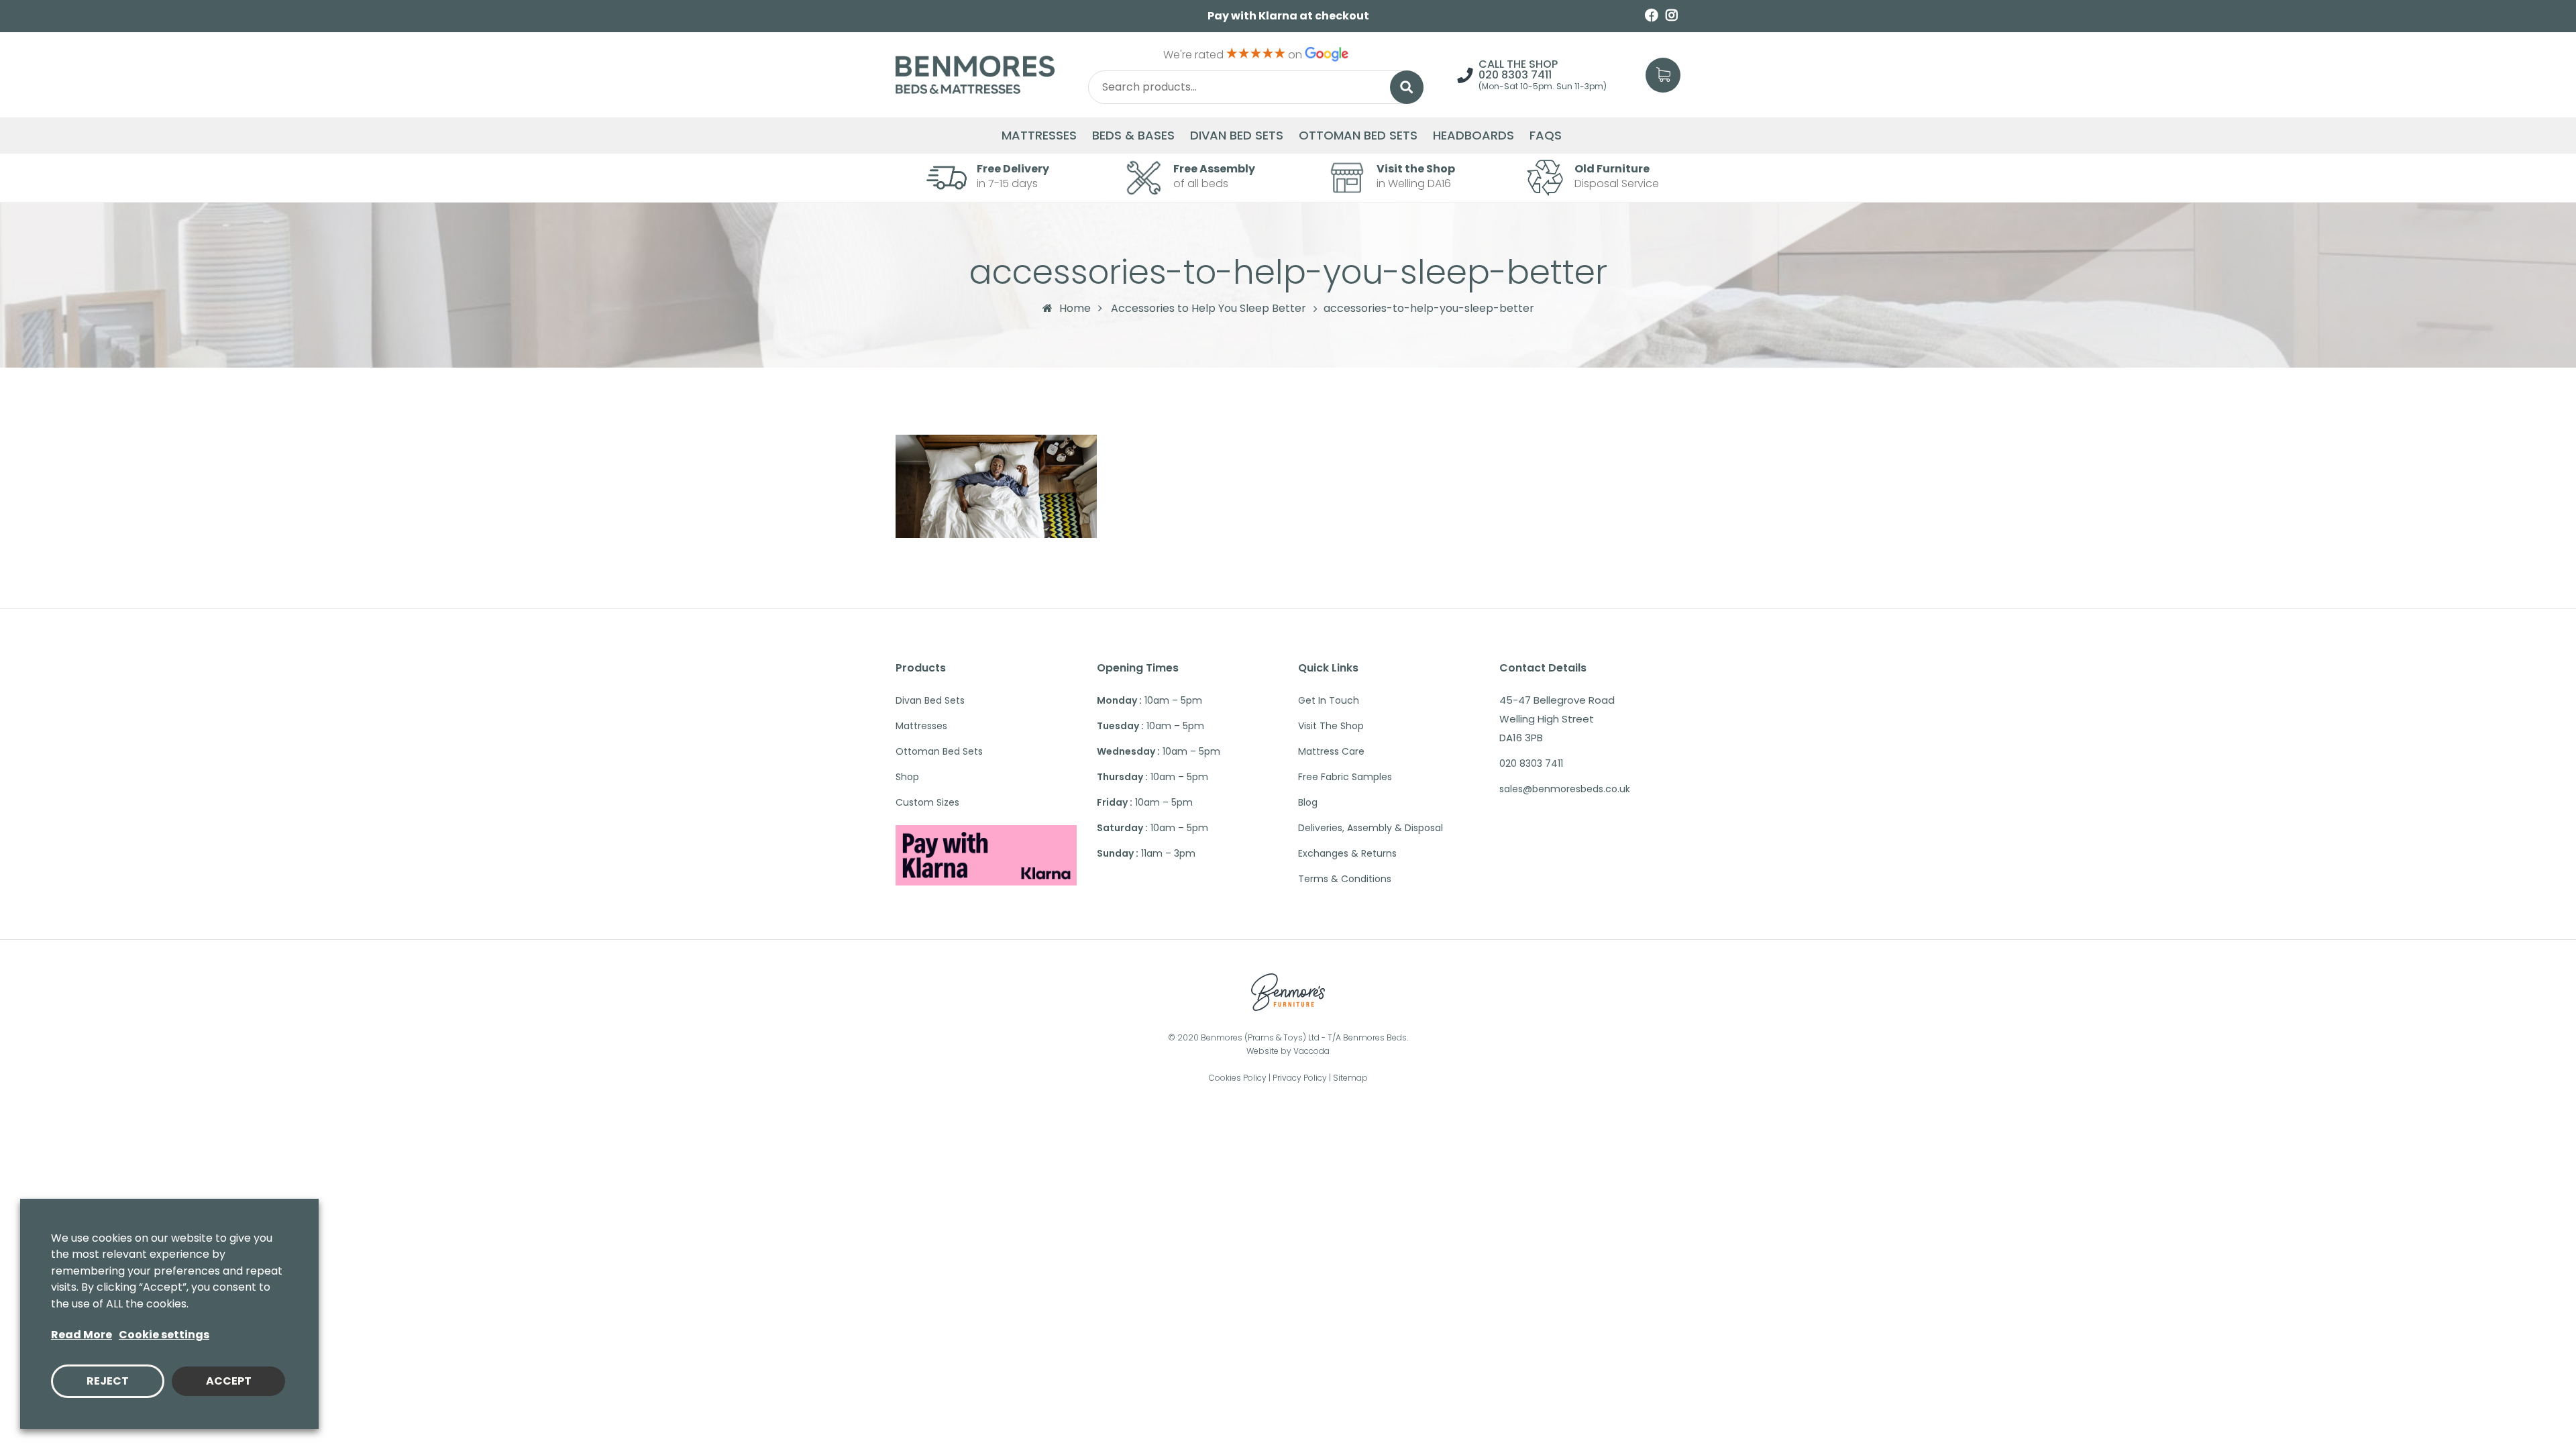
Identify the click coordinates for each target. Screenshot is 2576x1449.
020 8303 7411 (1515, 75)
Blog (1308, 802)
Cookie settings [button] (164, 1335)
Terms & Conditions (1345, 879)
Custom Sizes (927, 802)
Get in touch (1329, 700)
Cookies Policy (1238, 1078)
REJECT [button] (108, 1381)
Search (1407, 87)
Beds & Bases (1133, 136)
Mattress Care (1331, 751)
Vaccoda (1311, 1051)
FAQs (1546, 136)
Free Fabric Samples (1345, 777)
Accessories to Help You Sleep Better (1209, 309)
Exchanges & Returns (1347, 853)
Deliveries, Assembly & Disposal (1371, 828)
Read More (82, 1335)
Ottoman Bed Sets (1358, 136)
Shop (907, 777)
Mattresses (1039, 136)
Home (1075, 308)
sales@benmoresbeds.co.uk (1565, 789)
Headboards (1473, 136)
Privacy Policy (1300, 1078)
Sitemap (1350, 1078)
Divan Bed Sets (1237, 136)
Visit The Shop (1331, 726)
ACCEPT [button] (229, 1381)
